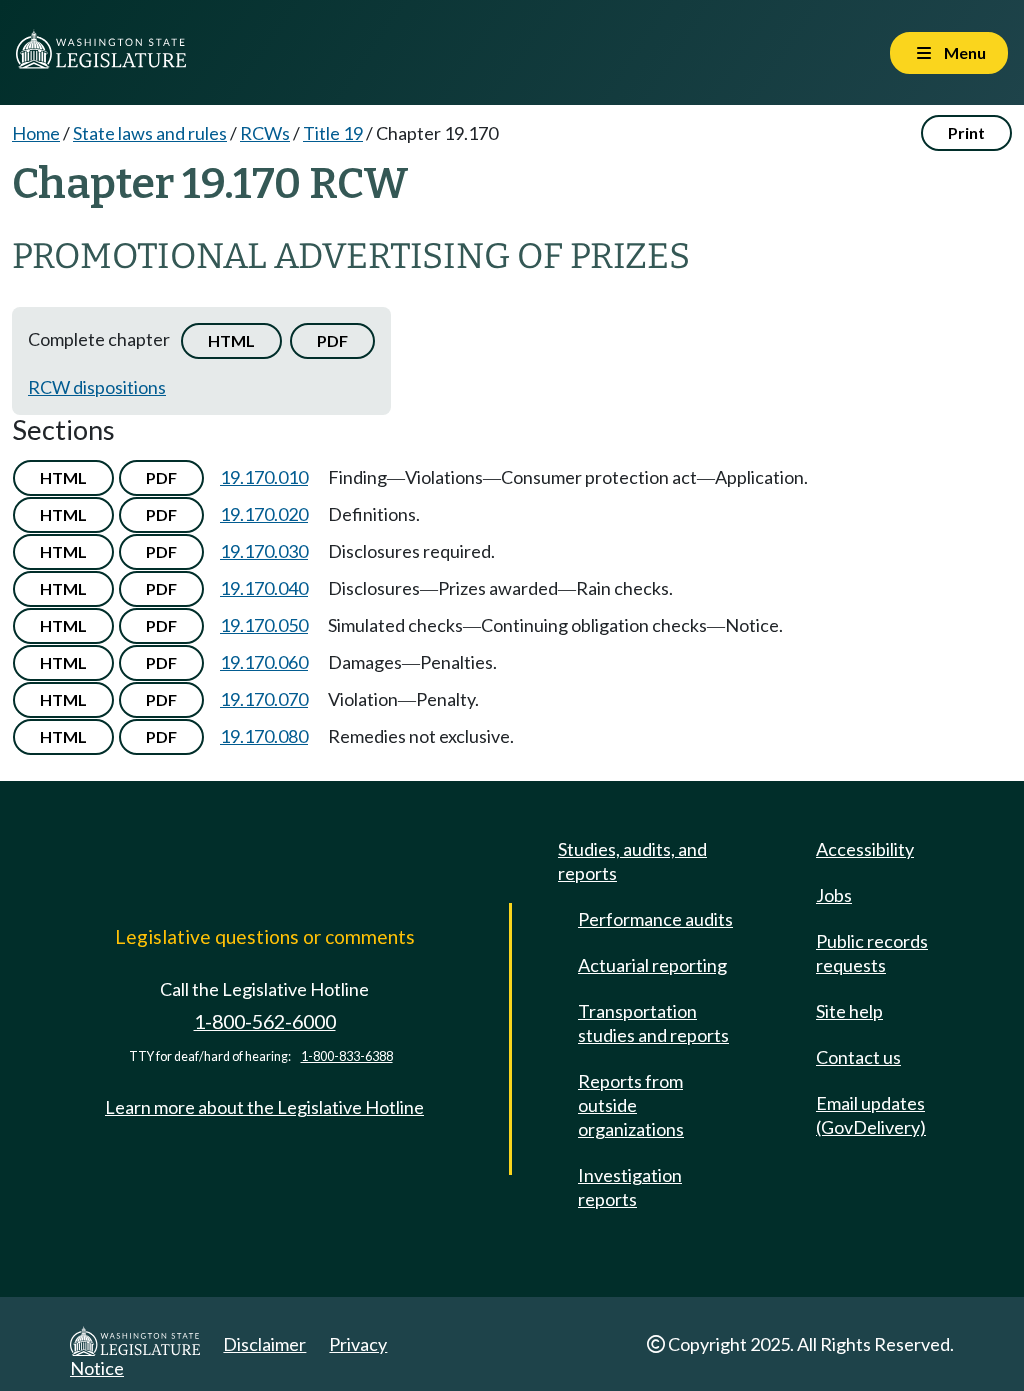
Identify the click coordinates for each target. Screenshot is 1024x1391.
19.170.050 (264, 625)
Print (966, 132)
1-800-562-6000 (265, 1021)
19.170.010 (264, 477)
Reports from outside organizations (631, 1105)
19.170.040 (264, 588)
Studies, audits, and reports (632, 861)
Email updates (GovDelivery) (871, 1115)
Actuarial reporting (652, 965)
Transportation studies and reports (653, 1023)
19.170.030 (264, 551)
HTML (231, 340)
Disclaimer (264, 1344)
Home (36, 133)
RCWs (265, 133)
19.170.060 (264, 662)
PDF (332, 340)
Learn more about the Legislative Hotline (264, 1107)
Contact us (858, 1057)
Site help (849, 1011)
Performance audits (655, 919)
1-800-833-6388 (347, 1056)
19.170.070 (264, 699)
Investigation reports (630, 1187)
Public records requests (872, 953)
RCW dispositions (97, 387)
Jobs (834, 895)
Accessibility (865, 849)
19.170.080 (264, 736)
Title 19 (333, 133)
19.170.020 (264, 514)
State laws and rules (150, 133)
